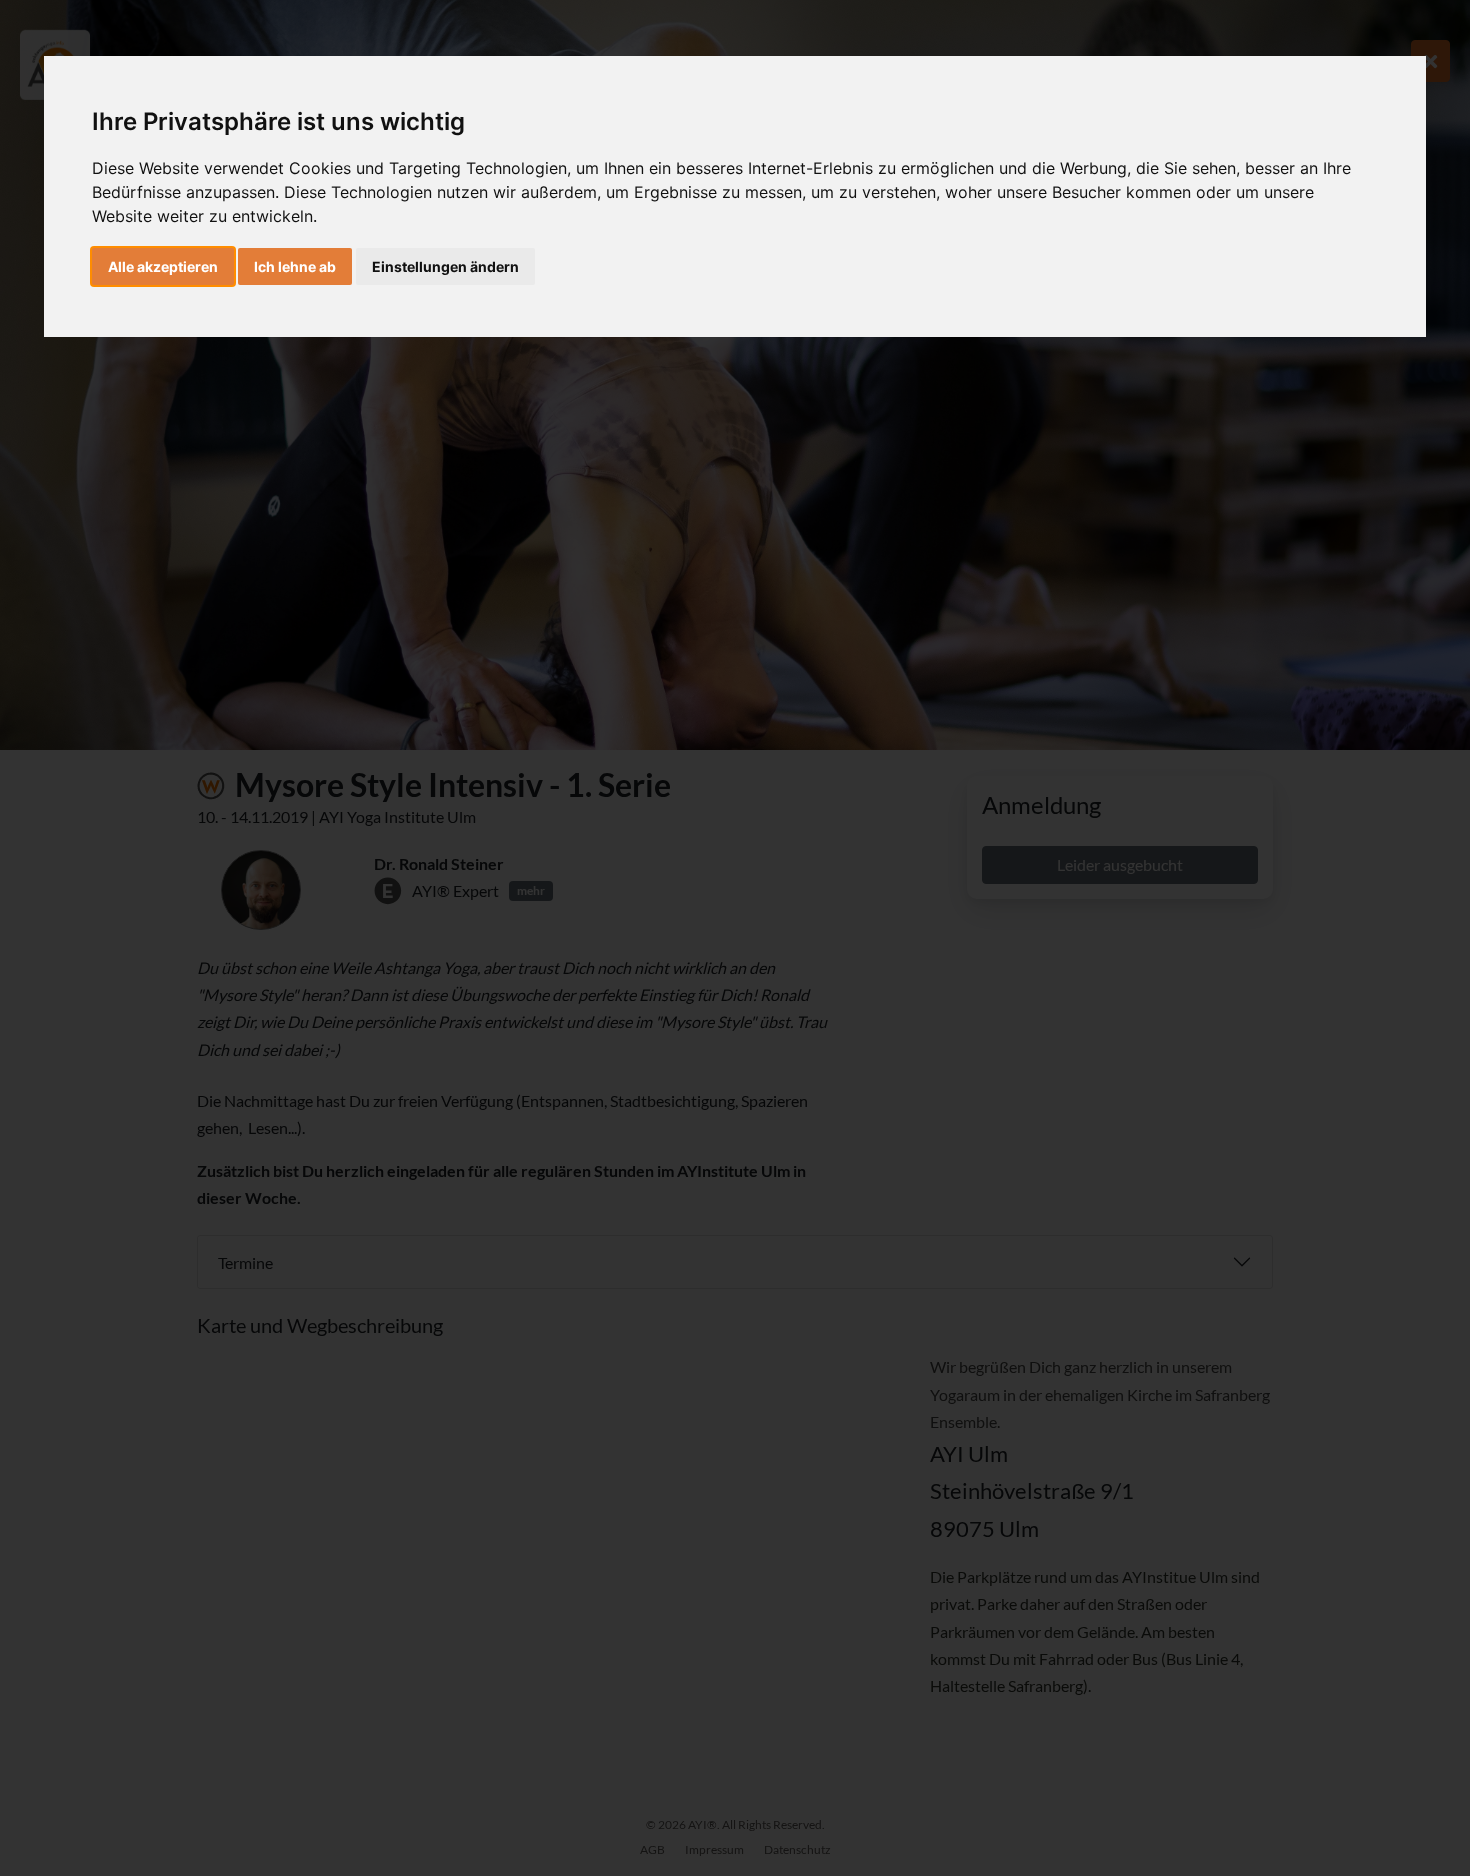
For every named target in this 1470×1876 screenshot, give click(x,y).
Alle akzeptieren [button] (163, 266)
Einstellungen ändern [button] (445, 266)
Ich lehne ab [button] (295, 266)
